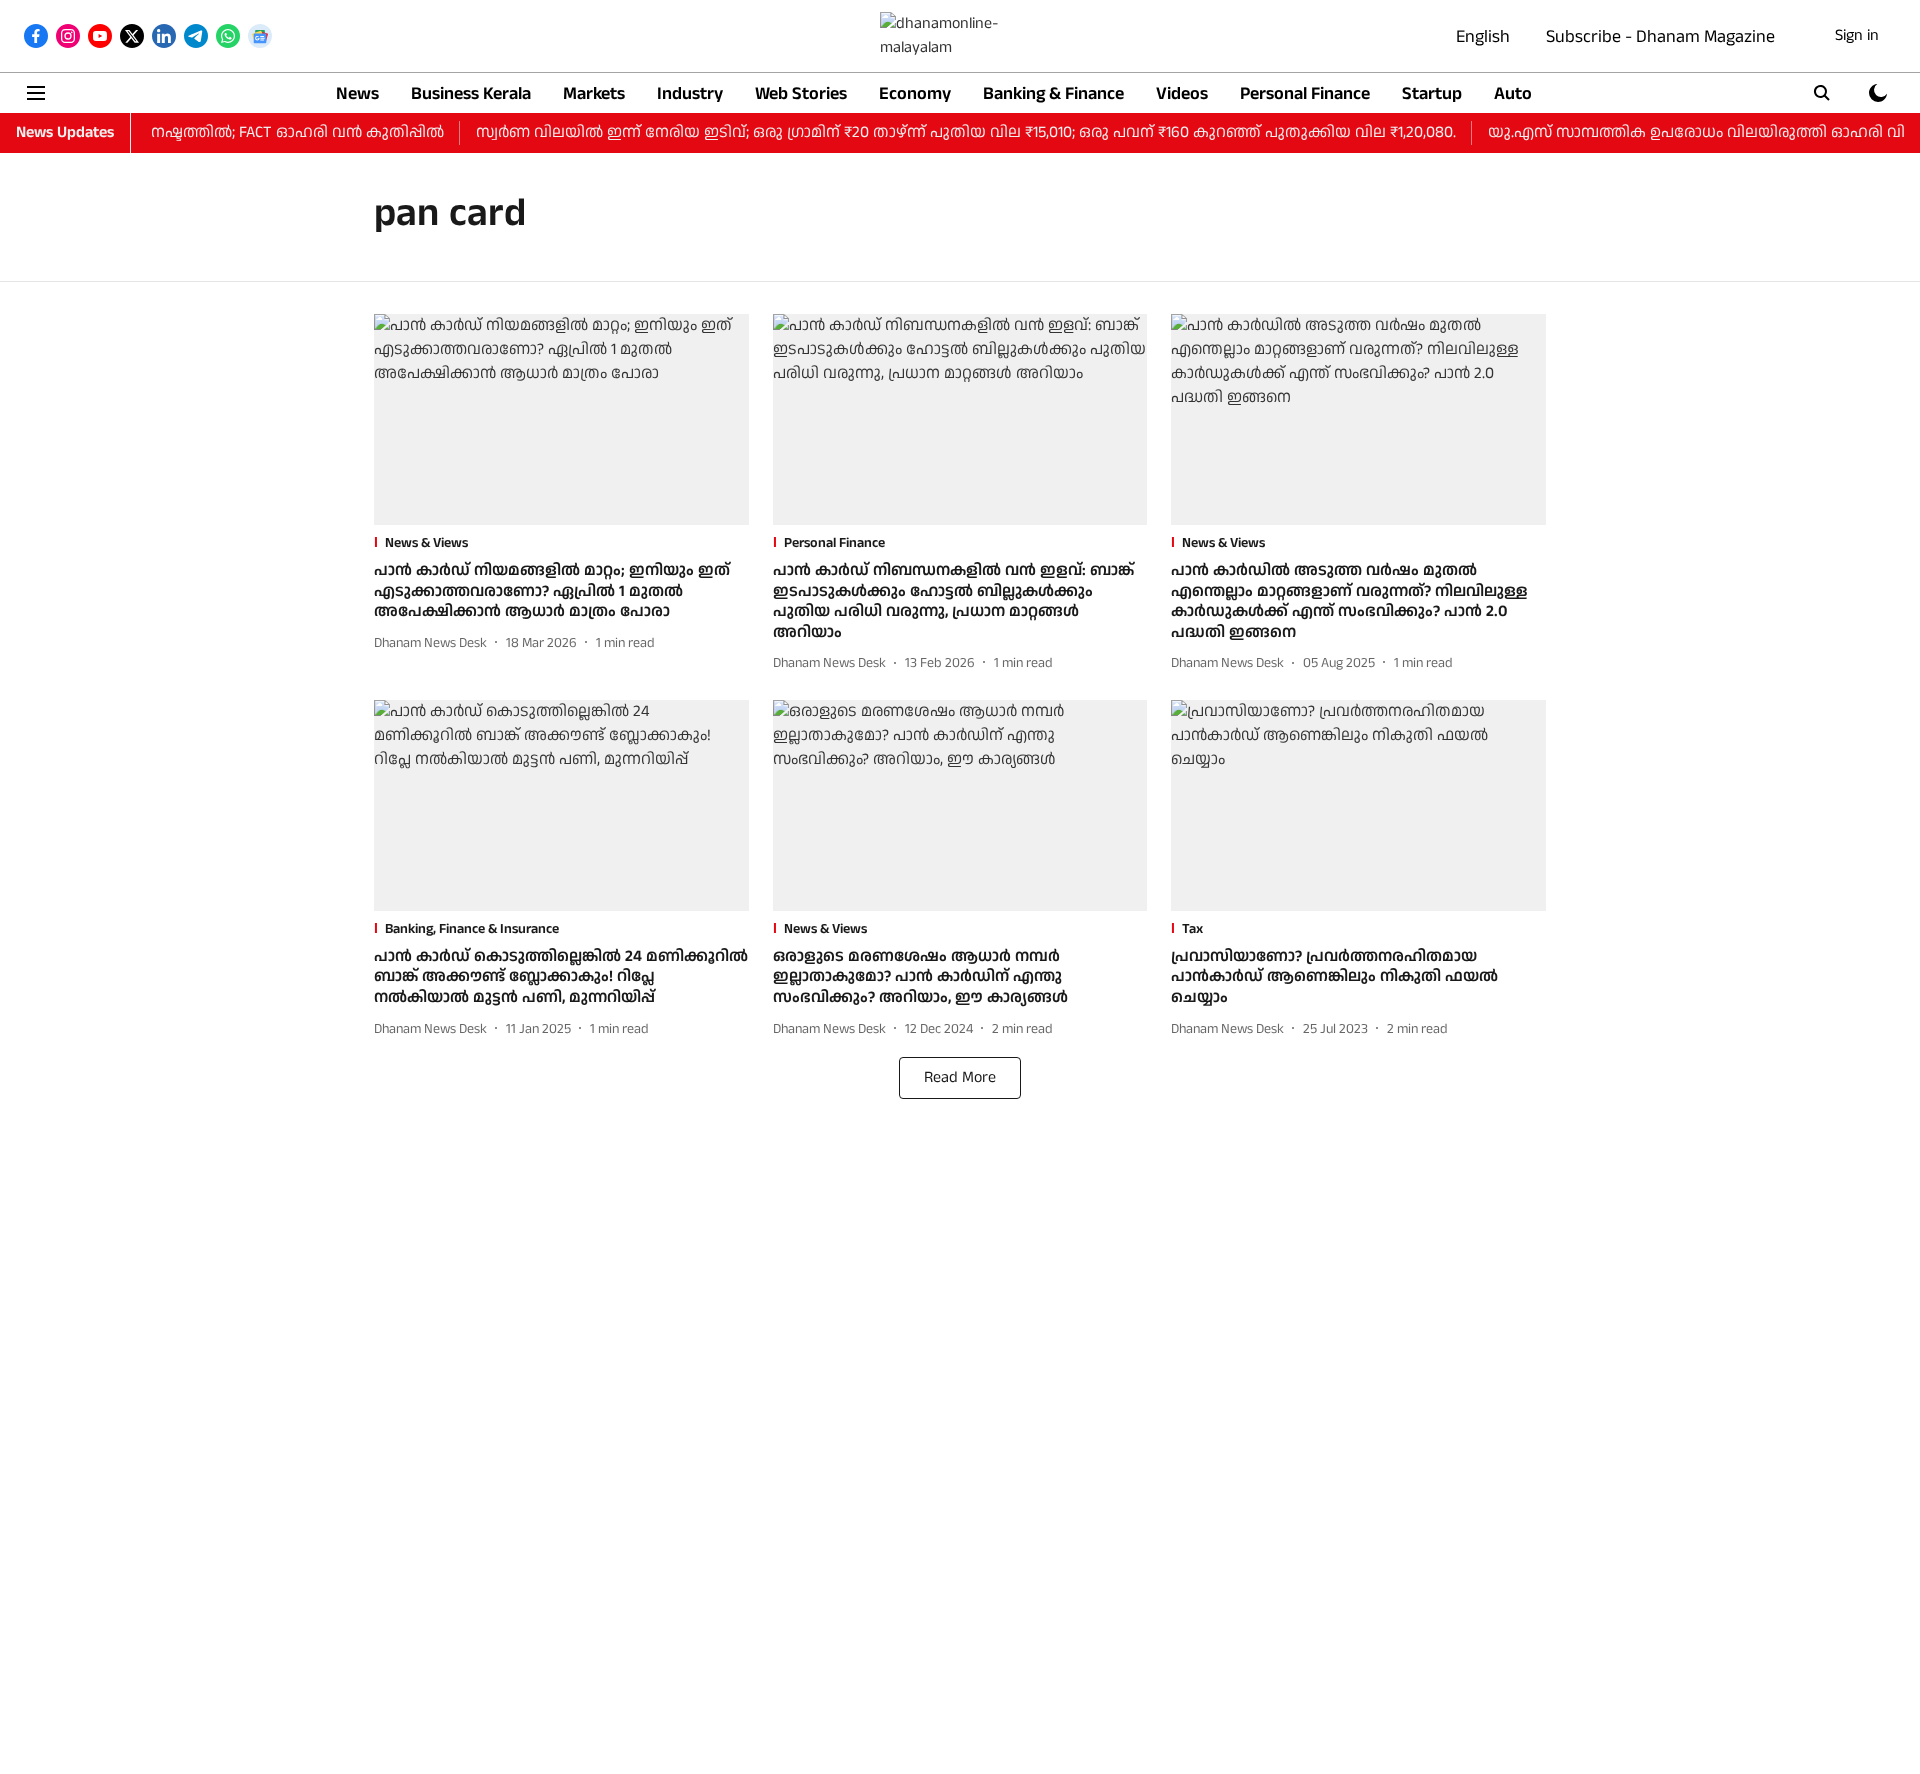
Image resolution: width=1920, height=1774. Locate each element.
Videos (1182, 93)
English (1483, 36)
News (357, 93)
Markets (594, 93)
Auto (1513, 93)
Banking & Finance (1053, 93)
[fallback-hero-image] (561, 419)
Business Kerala (471, 93)
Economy (915, 93)
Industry (690, 93)
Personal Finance (1305, 93)
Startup (1432, 93)
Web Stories (801, 93)
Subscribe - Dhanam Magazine (1660, 36)
